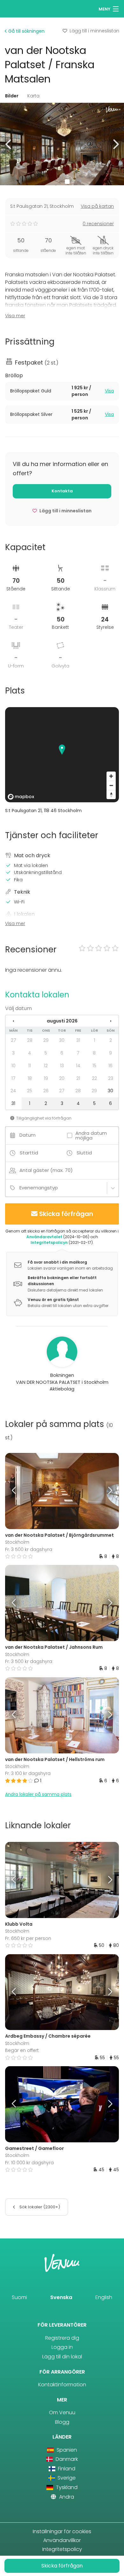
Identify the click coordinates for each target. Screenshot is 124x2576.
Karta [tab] (33, 96)
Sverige (66, 2478)
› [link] (111, 1021)
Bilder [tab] (12, 96)
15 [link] (94, 1066)
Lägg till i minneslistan (94, 31)
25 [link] (30, 1091)
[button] (9, 144)
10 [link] (14, 1066)
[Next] (105, 1491)
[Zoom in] (111, 776)
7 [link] (78, 1053)
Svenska (61, 2297)
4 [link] (30, 1053)
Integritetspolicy (62, 2549)
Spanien (66, 2450)
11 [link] (30, 1066)
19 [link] (46, 1078)
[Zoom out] (111, 785)
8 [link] (94, 1053)
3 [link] (13, 1053)
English (104, 2297)
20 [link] (62, 1078)
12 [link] (46, 1066)
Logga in (62, 2347)
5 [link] (46, 1053)
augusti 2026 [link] (62, 1021)
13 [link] (62, 1066)
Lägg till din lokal (62, 2357)
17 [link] (14, 1078)
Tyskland (66, 2487)
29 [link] (46, 1040)
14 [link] (78, 1066)
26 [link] (46, 1091)
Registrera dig (62, 2338)
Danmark (66, 2459)
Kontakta (62, 491)
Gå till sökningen (26, 31)
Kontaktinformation (62, 2385)
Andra (66, 2497)
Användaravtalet (44, 1237)
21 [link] (78, 1078)
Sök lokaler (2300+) (39, 2207)
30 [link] (62, 1040)
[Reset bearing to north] (111, 795)
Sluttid (84, 1153)
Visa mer (15, 316)
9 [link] (110, 1053)
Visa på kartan (97, 206)
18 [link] (30, 1078)
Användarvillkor (62, 2540)
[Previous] (19, 1491)
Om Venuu (62, 2412)
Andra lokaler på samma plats (38, 1794)
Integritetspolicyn (49, 1242)
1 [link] (94, 1040)
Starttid (29, 1153)
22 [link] (94, 1078)
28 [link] (30, 1040)
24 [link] (13, 1091)
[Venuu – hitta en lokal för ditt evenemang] (17, 8)
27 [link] (14, 1040)
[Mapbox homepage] (21, 797)
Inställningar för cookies (62, 2531)
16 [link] (110, 1066)
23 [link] (111, 1078)
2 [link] (111, 1040)
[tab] (62, 391)
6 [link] (62, 1053)
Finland (66, 2469)
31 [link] (78, 1040)
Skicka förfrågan (66, 1214)
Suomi (19, 2297)
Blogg (62, 2422)
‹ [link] (13, 1021)
